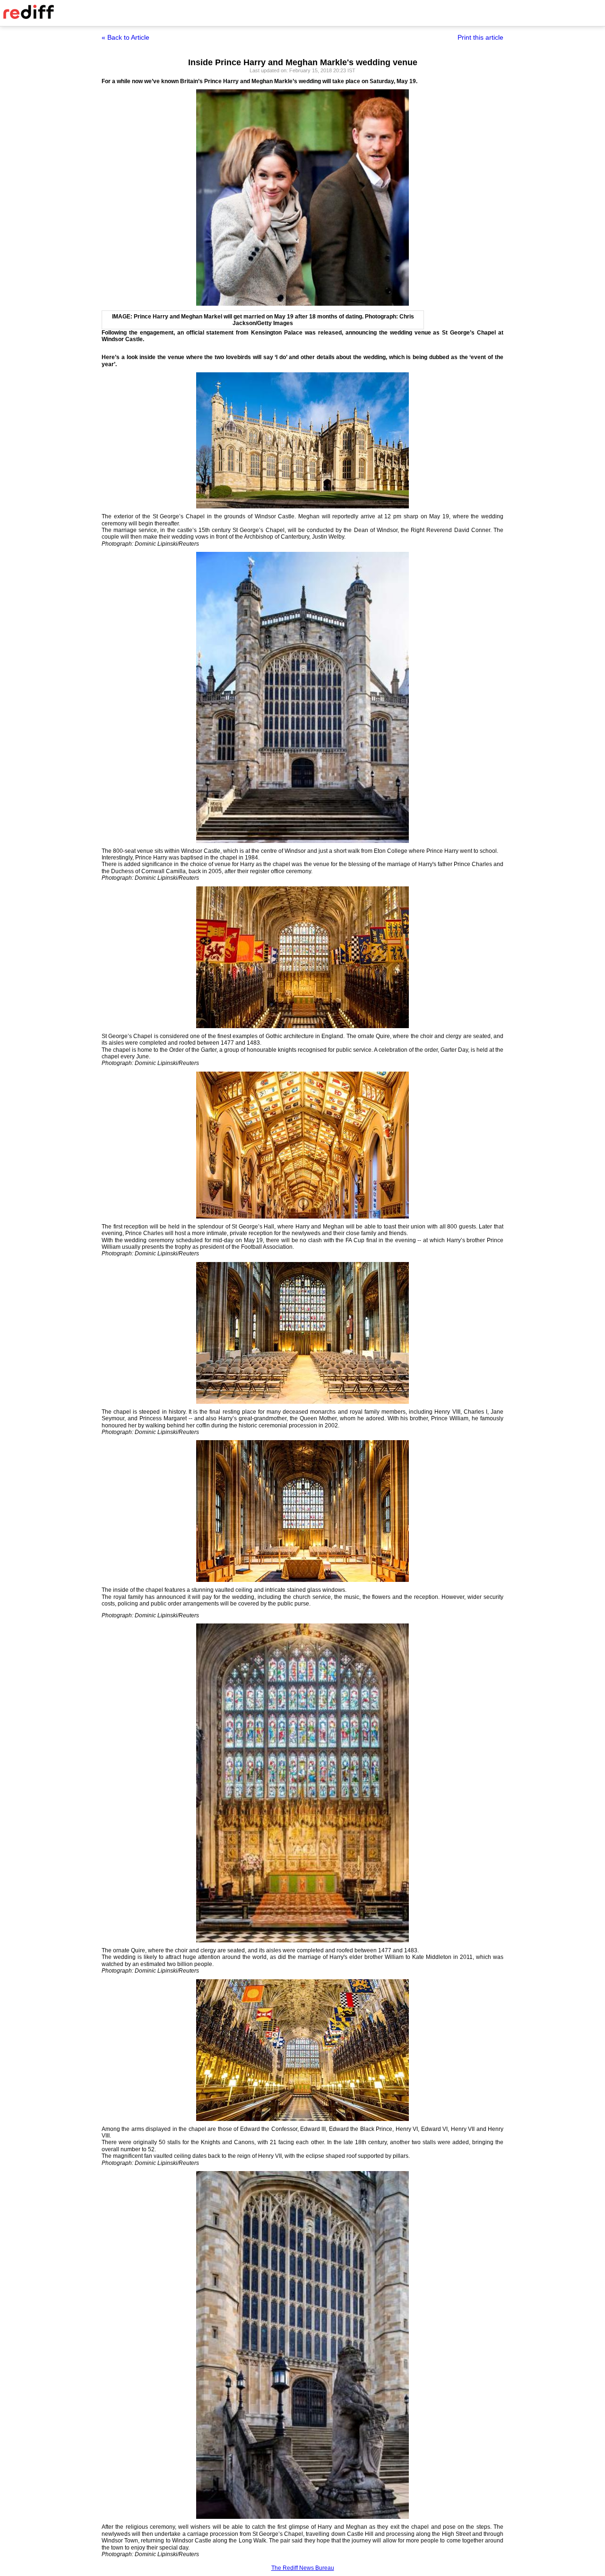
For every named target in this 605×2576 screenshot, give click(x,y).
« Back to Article (125, 37)
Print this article (480, 37)
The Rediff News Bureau (303, 2568)
